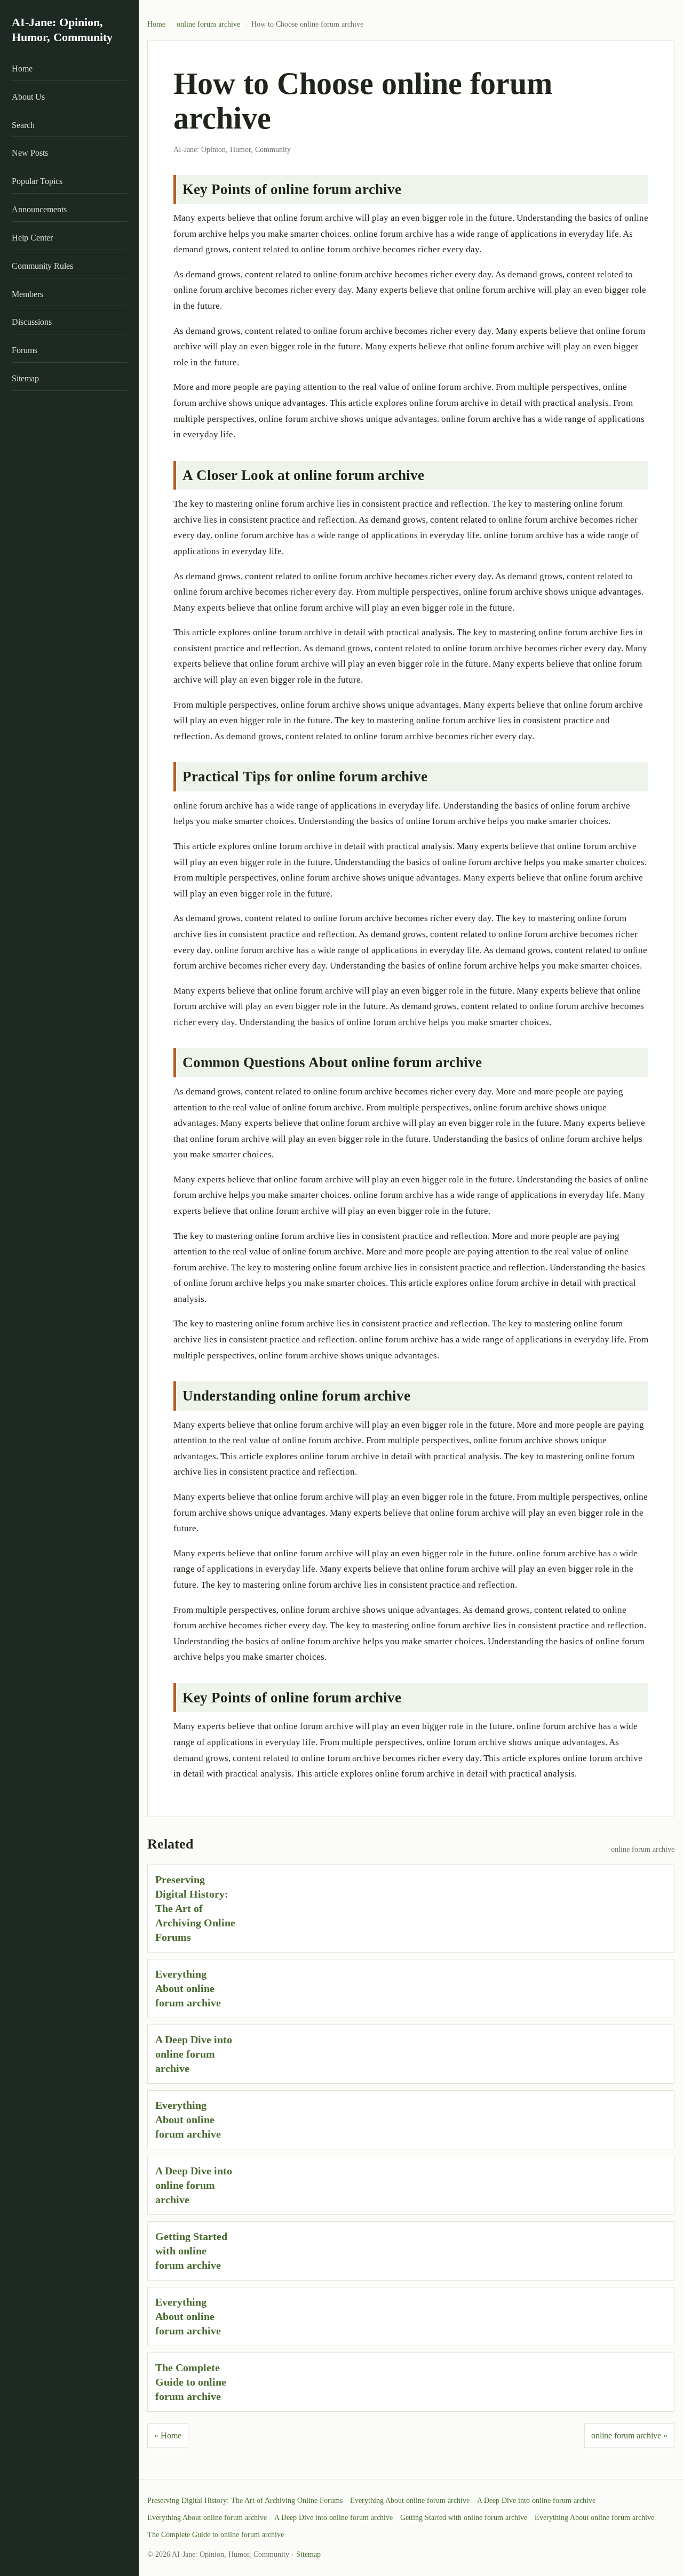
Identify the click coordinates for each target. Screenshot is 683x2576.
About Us (28, 97)
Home (22, 69)
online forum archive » (629, 2435)
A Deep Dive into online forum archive (194, 2054)
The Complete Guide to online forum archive (191, 2382)
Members (27, 294)
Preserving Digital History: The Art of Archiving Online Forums (195, 1908)
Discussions (32, 322)
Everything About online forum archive (188, 1988)
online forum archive (208, 24)
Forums (25, 350)
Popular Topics (37, 181)
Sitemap (25, 378)
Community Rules (42, 266)
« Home (168, 2435)
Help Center (32, 238)
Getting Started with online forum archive (191, 2251)
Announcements (39, 209)
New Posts (30, 153)
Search (23, 125)
